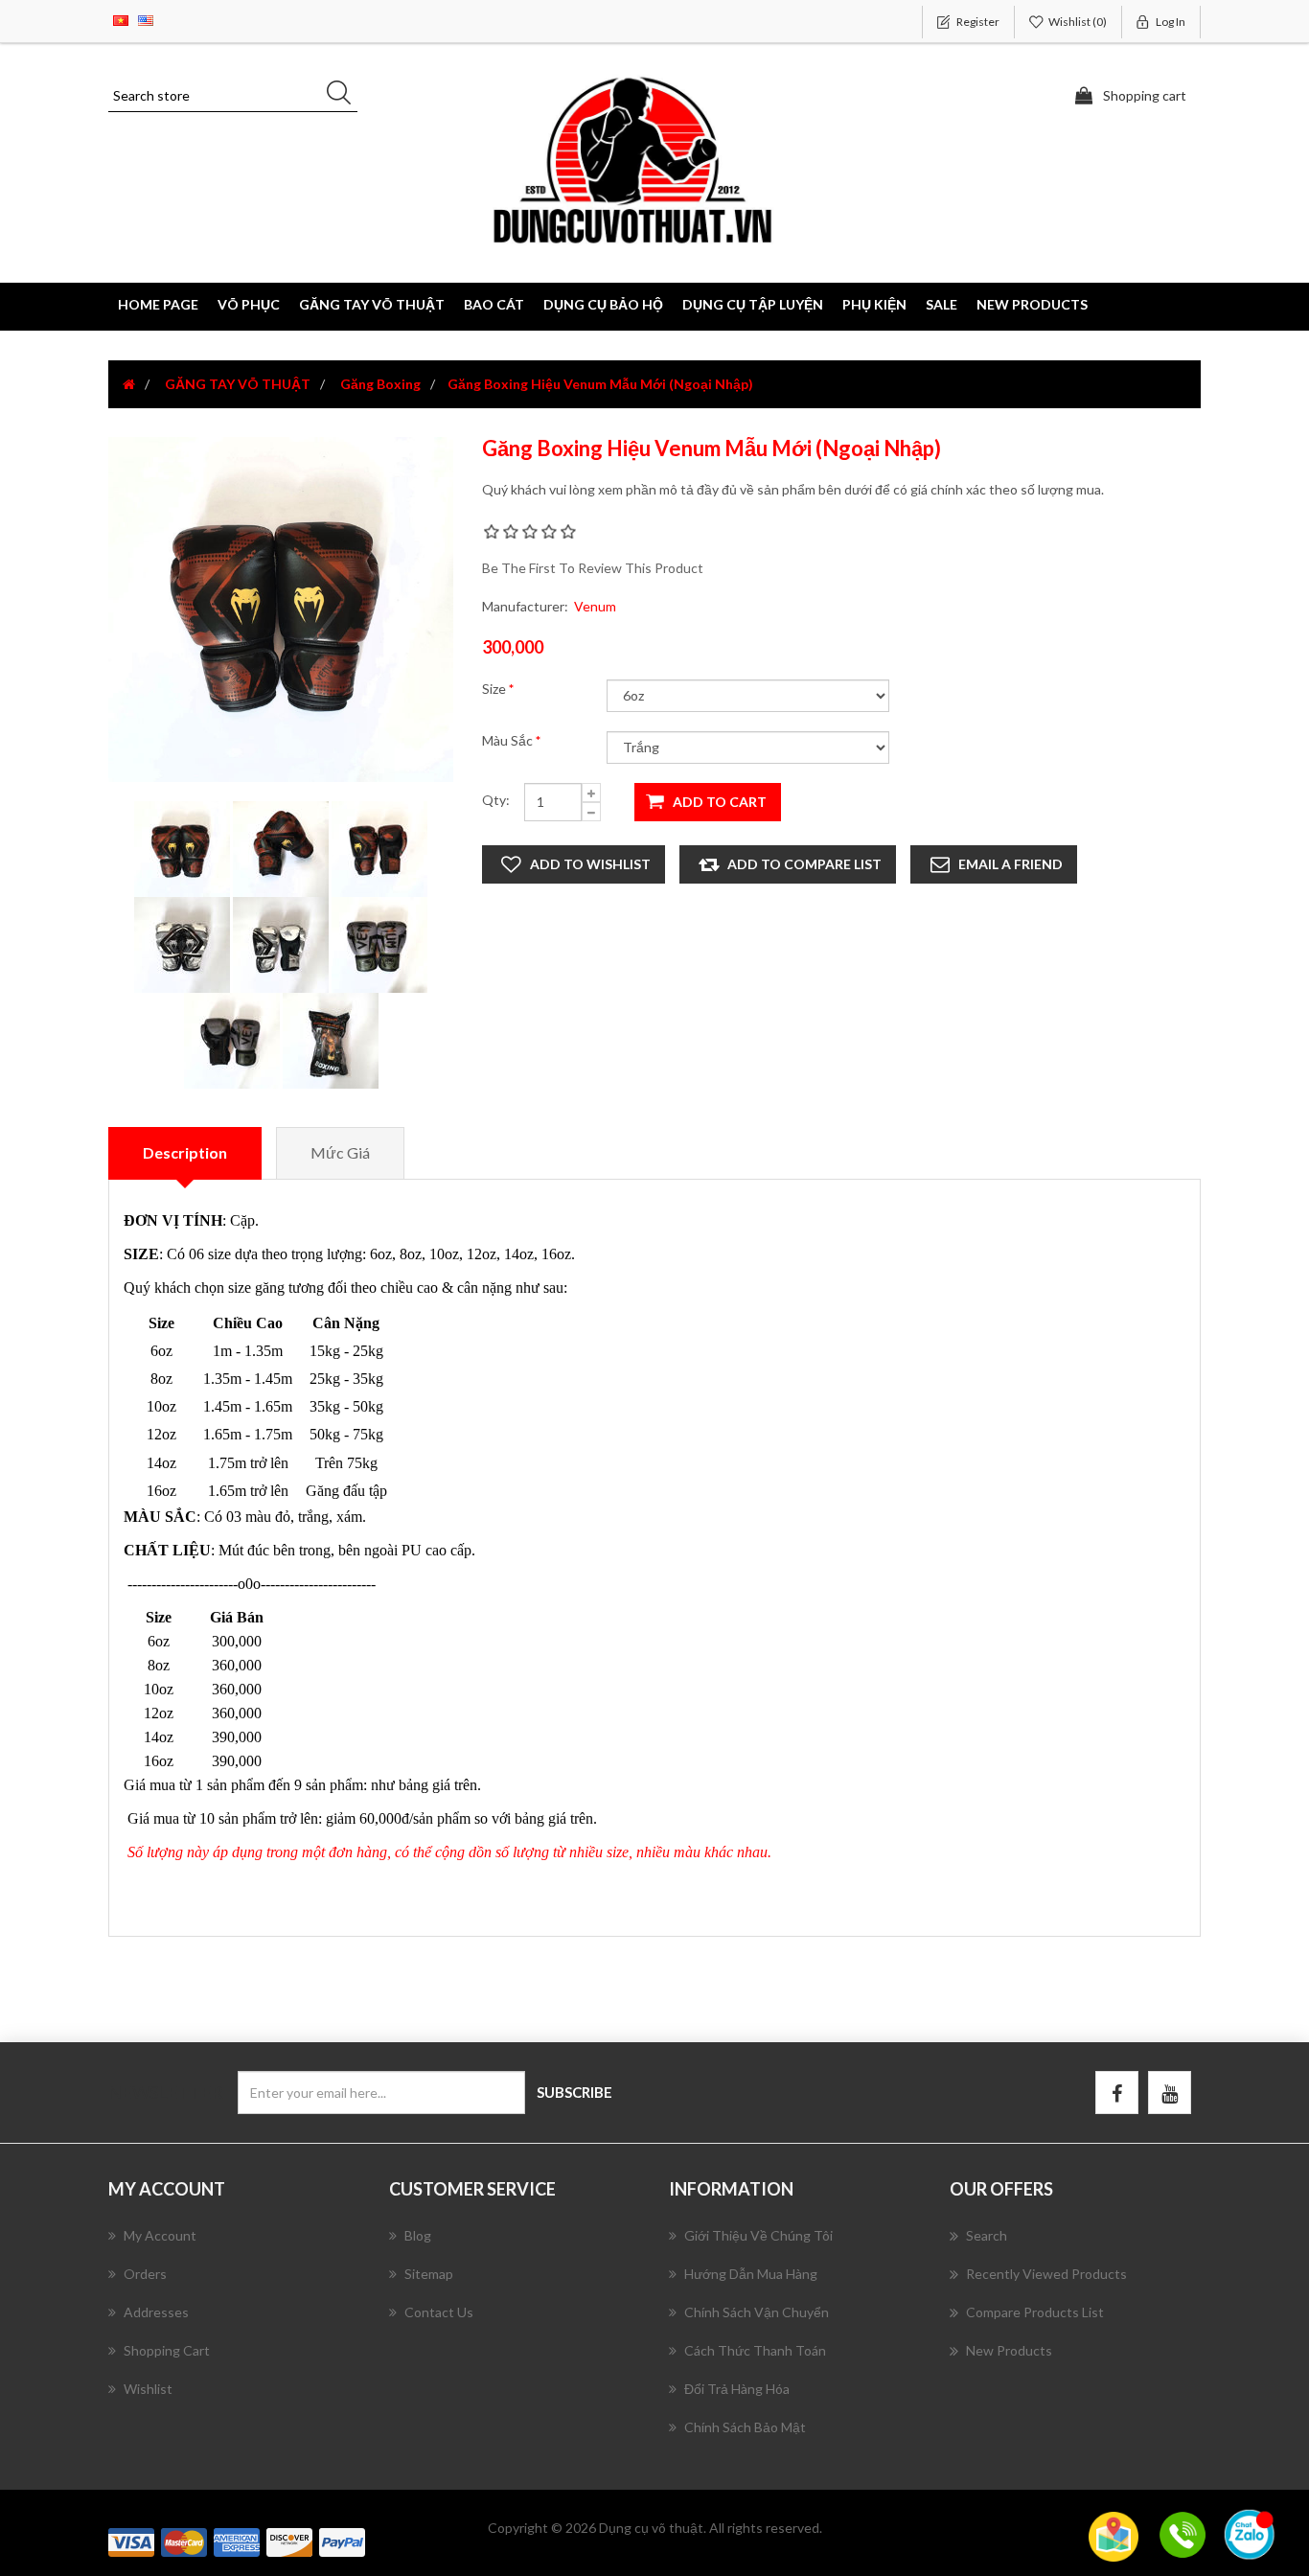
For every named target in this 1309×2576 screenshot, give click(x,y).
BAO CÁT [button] (494, 304)
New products (1032, 304)
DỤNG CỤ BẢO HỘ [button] (603, 304)
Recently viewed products (1046, 2274)
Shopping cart (167, 2350)
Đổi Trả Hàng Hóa (737, 2389)
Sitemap (429, 2274)
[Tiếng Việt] (121, 19)
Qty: (496, 800)
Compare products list (1035, 2312)
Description (185, 1152)
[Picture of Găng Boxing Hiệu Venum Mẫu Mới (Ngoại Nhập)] (184, 848)
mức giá (340, 1152)
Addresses (156, 2312)
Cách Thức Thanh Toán (755, 2350)
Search (987, 2235)
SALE (942, 304)
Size (495, 689)
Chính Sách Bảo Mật (745, 2427)
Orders (145, 2274)
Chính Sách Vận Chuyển (757, 2312)
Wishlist (148, 2389)
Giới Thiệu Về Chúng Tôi (758, 2235)
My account (160, 2235)
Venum (595, 606)
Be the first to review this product (593, 568)
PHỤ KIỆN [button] (874, 304)
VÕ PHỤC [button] (249, 304)
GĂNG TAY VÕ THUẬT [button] (372, 304)
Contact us (439, 2312)
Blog (418, 2235)
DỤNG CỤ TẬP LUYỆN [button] (753, 304)
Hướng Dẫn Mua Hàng (751, 2274)
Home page (158, 304)
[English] (146, 19)
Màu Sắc (509, 740)
